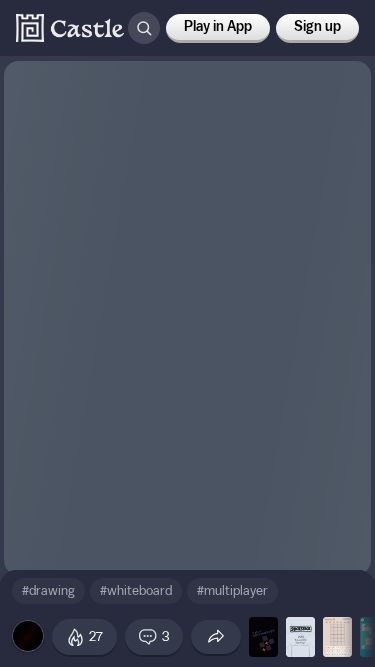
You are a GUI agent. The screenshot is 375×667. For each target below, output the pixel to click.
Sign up (317, 27)
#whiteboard (136, 590)
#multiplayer (232, 590)
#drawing (48, 590)
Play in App (218, 27)
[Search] (144, 28)
